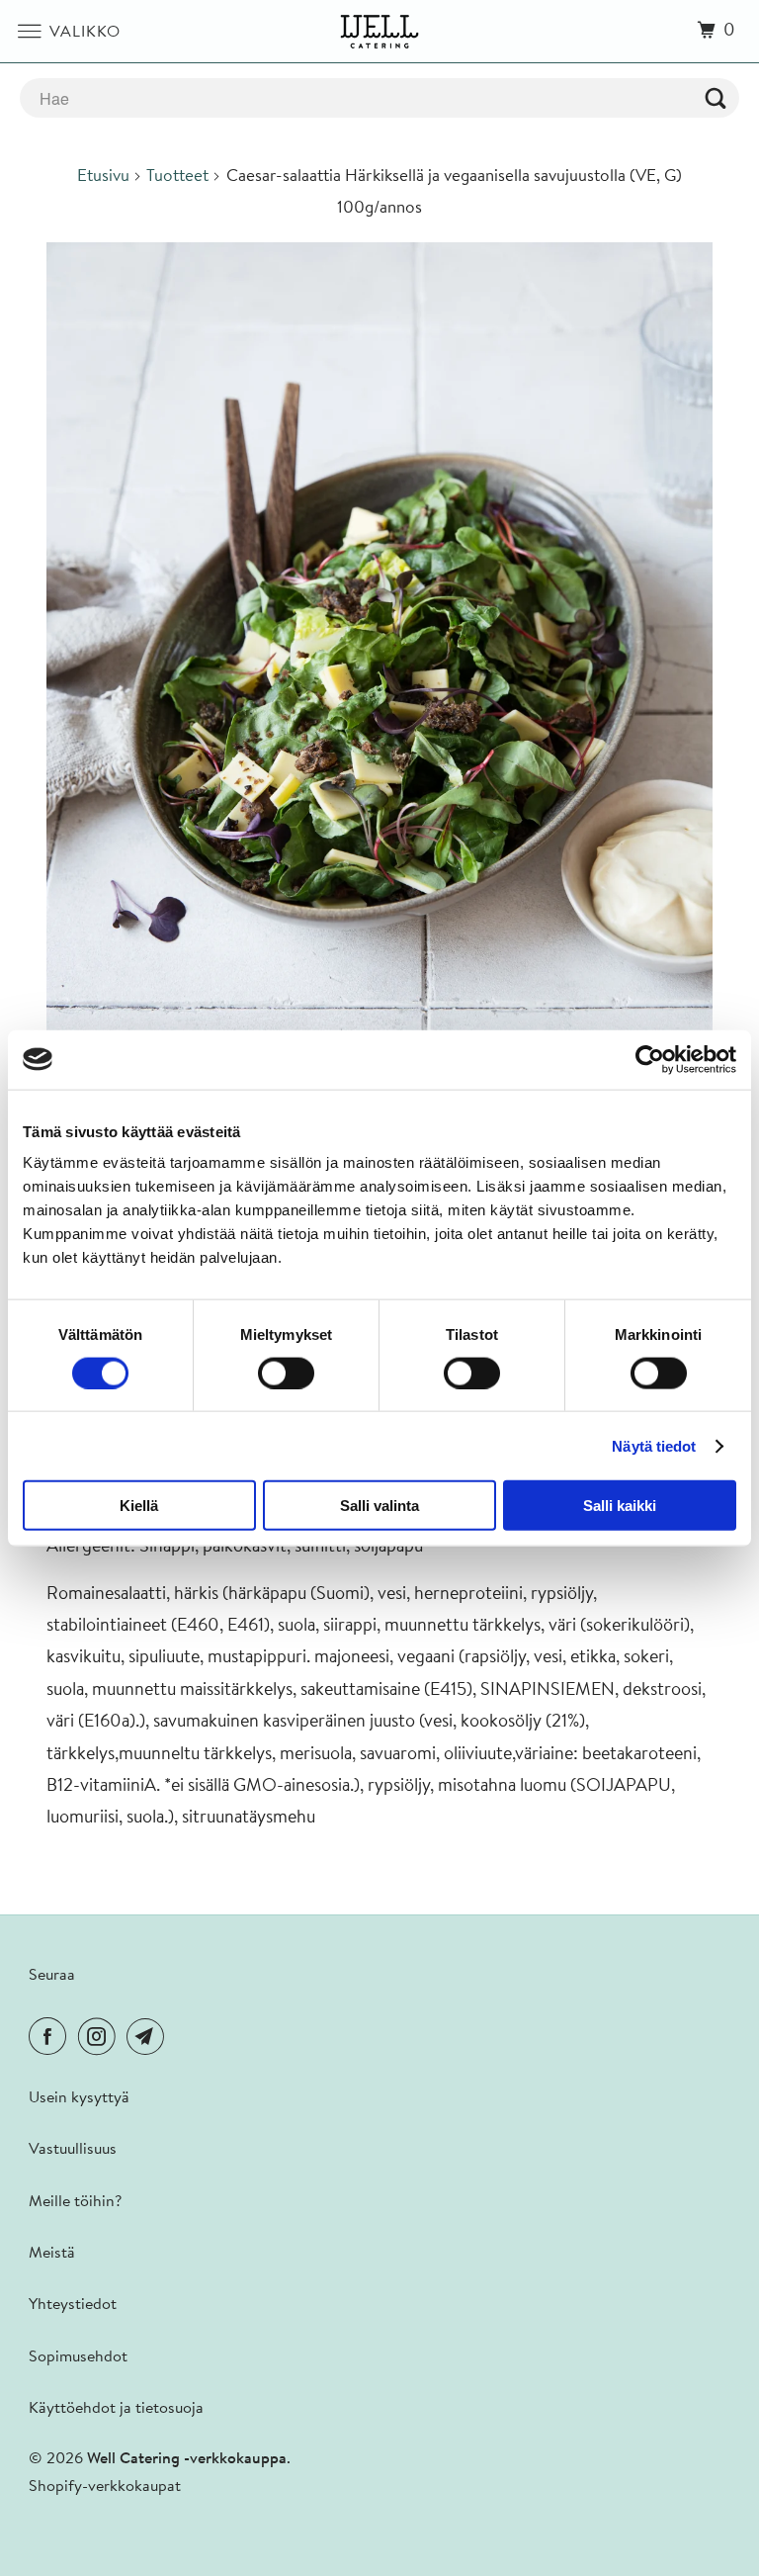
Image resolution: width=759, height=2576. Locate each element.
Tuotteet (177, 177)
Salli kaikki (620, 1506)
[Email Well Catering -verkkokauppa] (149, 2039)
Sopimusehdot (78, 2357)
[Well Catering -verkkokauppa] (379, 31)
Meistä (52, 2254)
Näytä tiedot (654, 1445)
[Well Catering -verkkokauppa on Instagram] (101, 2039)
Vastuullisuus (73, 2150)
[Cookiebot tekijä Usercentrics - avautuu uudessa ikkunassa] (650, 1059)
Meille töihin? (75, 2202)
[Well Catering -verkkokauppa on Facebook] (51, 2039)
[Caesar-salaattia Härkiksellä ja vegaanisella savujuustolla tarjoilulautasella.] (379, 658)
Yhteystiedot (73, 2305)
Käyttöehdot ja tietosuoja (116, 2409)
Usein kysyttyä (79, 2098)
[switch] (286, 1373)
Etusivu (103, 177)
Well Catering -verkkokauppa (187, 2459)
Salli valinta (379, 1506)
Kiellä (139, 1506)
